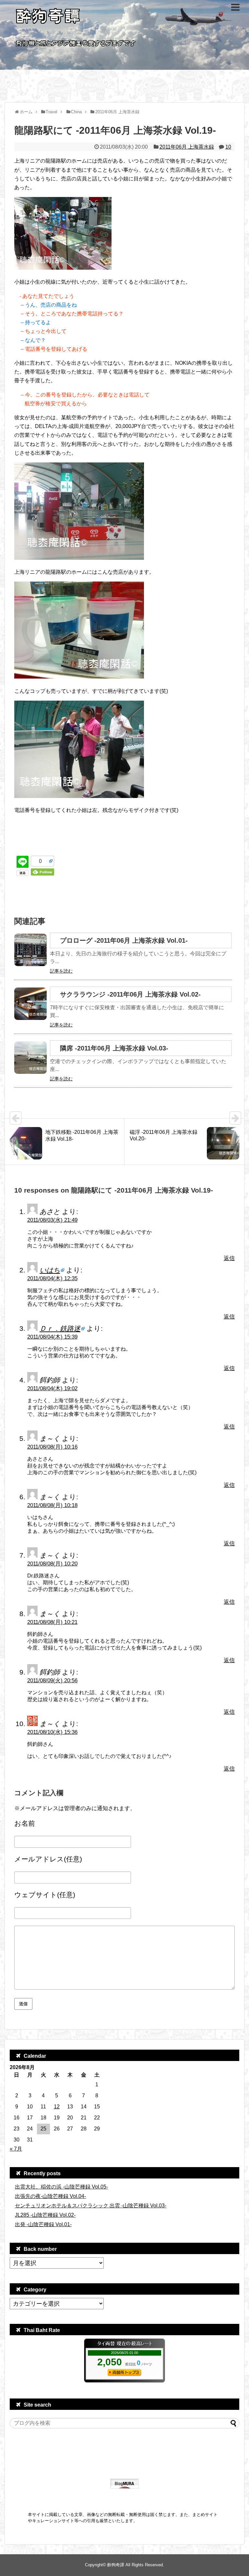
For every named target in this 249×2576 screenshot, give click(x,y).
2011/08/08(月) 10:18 (52, 1505)
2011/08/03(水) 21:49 (52, 1220)
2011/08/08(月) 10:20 (52, 1564)
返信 (229, 1258)
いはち (50, 1270)
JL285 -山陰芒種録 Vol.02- (45, 2215)
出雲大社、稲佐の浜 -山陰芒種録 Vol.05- (61, 2187)
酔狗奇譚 (116, 2565)
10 (228, 147)
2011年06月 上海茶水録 (187, 147)
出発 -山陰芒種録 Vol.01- (43, 2224)
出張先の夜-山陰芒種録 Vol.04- (50, 2196)
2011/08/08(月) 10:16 (52, 1447)
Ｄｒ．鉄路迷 (60, 1328)
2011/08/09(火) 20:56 (52, 1681)
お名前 (25, 1823)
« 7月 (16, 2149)
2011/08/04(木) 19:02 (52, 1388)
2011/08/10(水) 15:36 (52, 1732)
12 (57, 2107)
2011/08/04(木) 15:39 (52, 1337)
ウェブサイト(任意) (45, 1895)
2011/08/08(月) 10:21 (52, 1622)
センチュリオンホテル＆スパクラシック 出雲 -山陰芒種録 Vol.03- (91, 2206)
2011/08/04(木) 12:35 (52, 1278)
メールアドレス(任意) (48, 1859)
